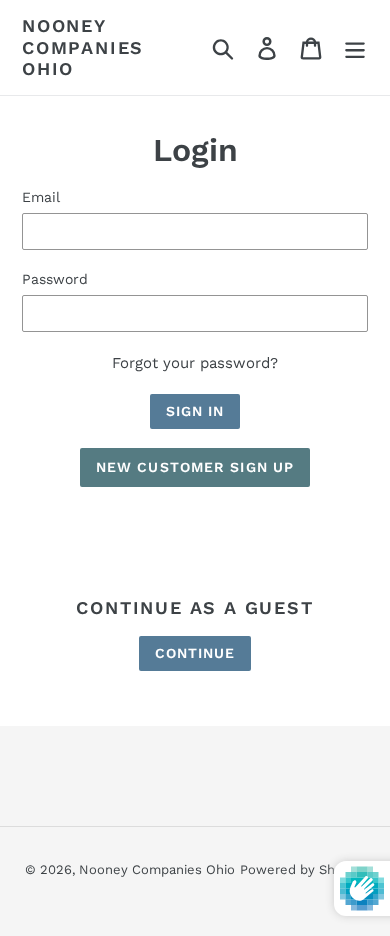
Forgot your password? (195, 363)
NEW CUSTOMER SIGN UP (195, 467)
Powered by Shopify (303, 869)
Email (41, 197)
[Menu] (355, 47)
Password (55, 279)
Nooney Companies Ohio (83, 47)
